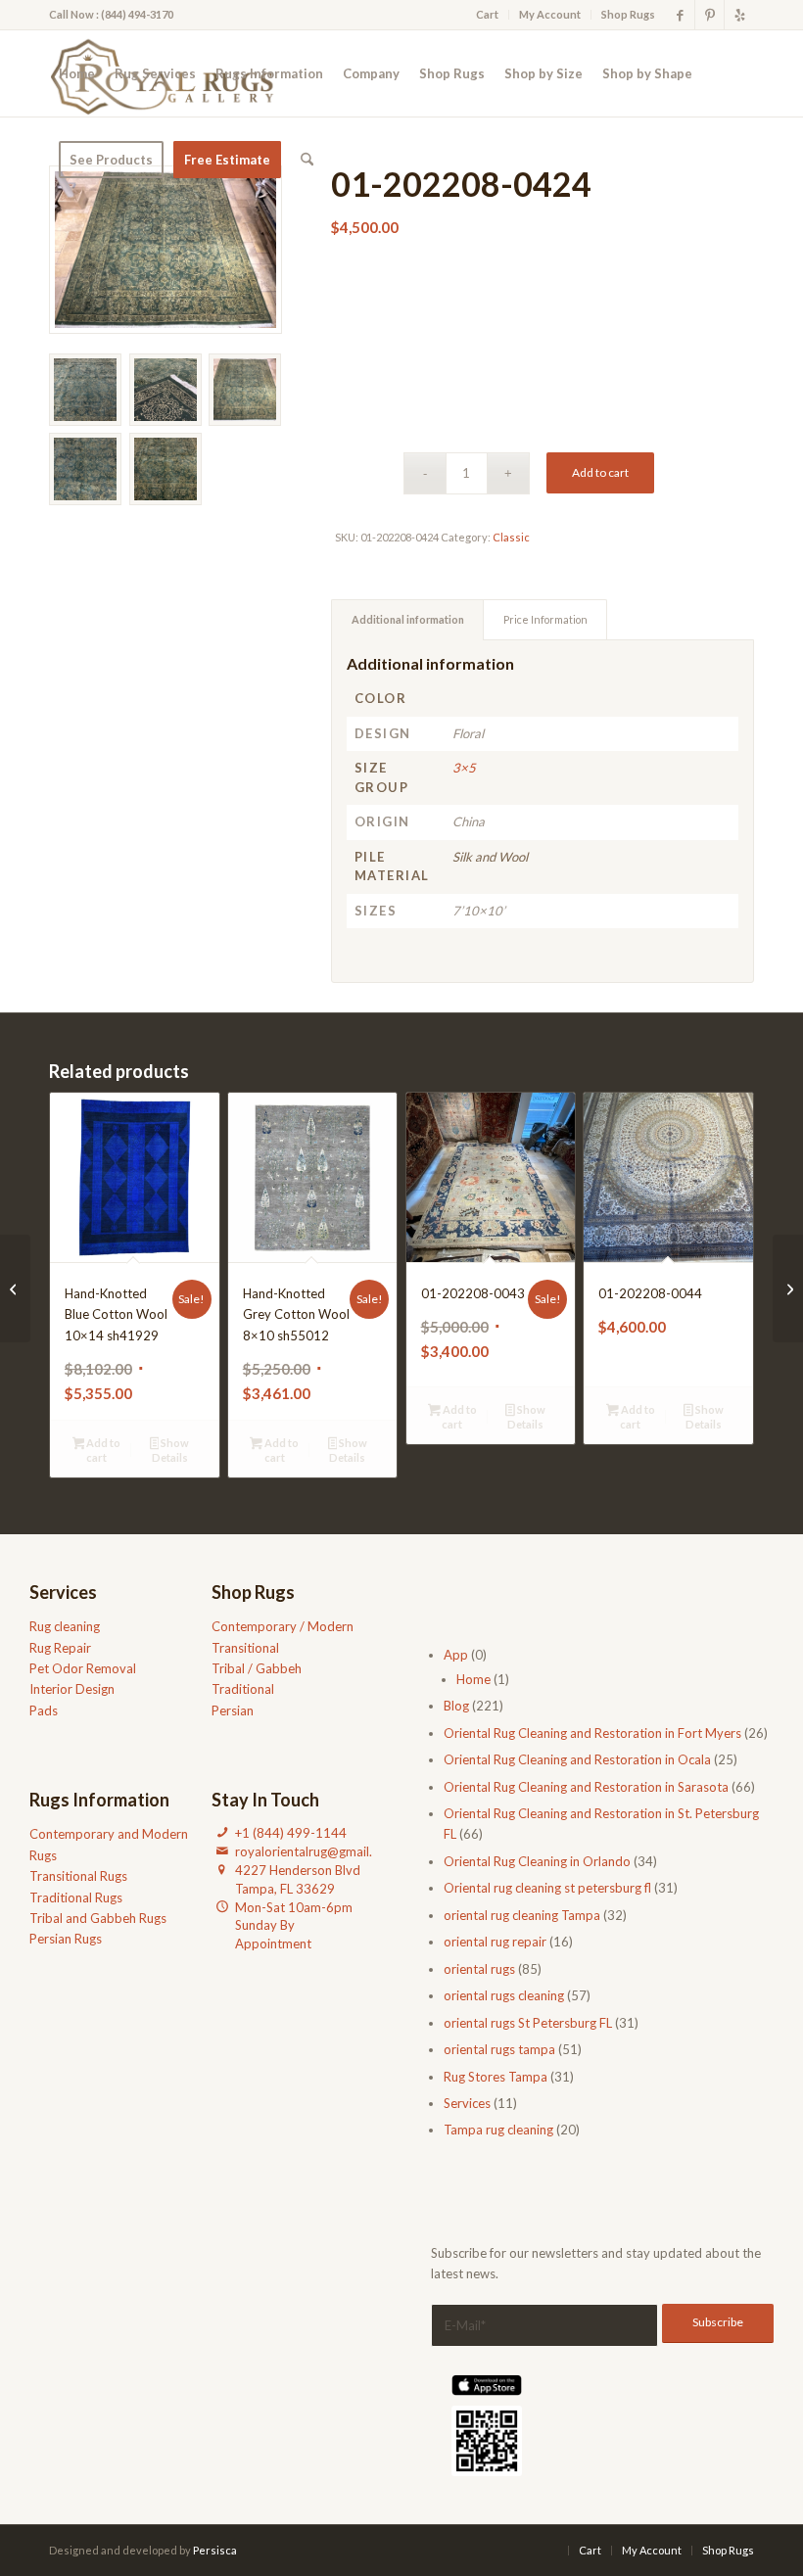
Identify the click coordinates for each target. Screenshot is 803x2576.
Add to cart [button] (102, 1450)
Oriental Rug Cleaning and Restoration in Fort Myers (592, 1733)
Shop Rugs (628, 14)
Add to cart (600, 472)
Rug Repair (60, 1648)
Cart (487, 14)
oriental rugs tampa (499, 2049)
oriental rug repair (495, 1942)
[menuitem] (488, 15)
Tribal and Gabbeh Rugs (98, 1918)
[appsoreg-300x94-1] (487, 2385)
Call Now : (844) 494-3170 (111, 14)
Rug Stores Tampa (496, 2077)
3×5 (464, 768)
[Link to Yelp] (739, 15)
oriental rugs (479, 1969)
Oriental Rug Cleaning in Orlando (537, 1861)
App (456, 1655)
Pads (44, 1710)
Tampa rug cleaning (498, 2130)
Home (473, 1679)
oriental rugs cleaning (504, 1995)
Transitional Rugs (78, 1876)
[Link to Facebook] (680, 15)
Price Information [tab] (545, 619)
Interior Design (72, 1689)
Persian (233, 1710)
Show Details (171, 1450)
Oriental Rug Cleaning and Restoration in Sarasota (586, 1787)
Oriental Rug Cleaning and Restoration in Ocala (577, 1759)
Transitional (245, 1648)
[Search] (307, 160)
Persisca (215, 2550)
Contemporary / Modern (283, 1626)
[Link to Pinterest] (709, 15)
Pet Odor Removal (83, 1668)
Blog (456, 1706)
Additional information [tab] (408, 619)
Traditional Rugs (76, 1897)
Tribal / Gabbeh (257, 1668)
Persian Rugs (66, 1939)
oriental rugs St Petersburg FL (528, 2023)
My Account (550, 14)
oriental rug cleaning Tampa (522, 1915)
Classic (511, 537)
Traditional (243, 1689)
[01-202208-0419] (15, 1288)
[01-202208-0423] (788, 1288)
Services (467, 2103)
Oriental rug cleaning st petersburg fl (547, 1888)
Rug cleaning (65, 1626)
